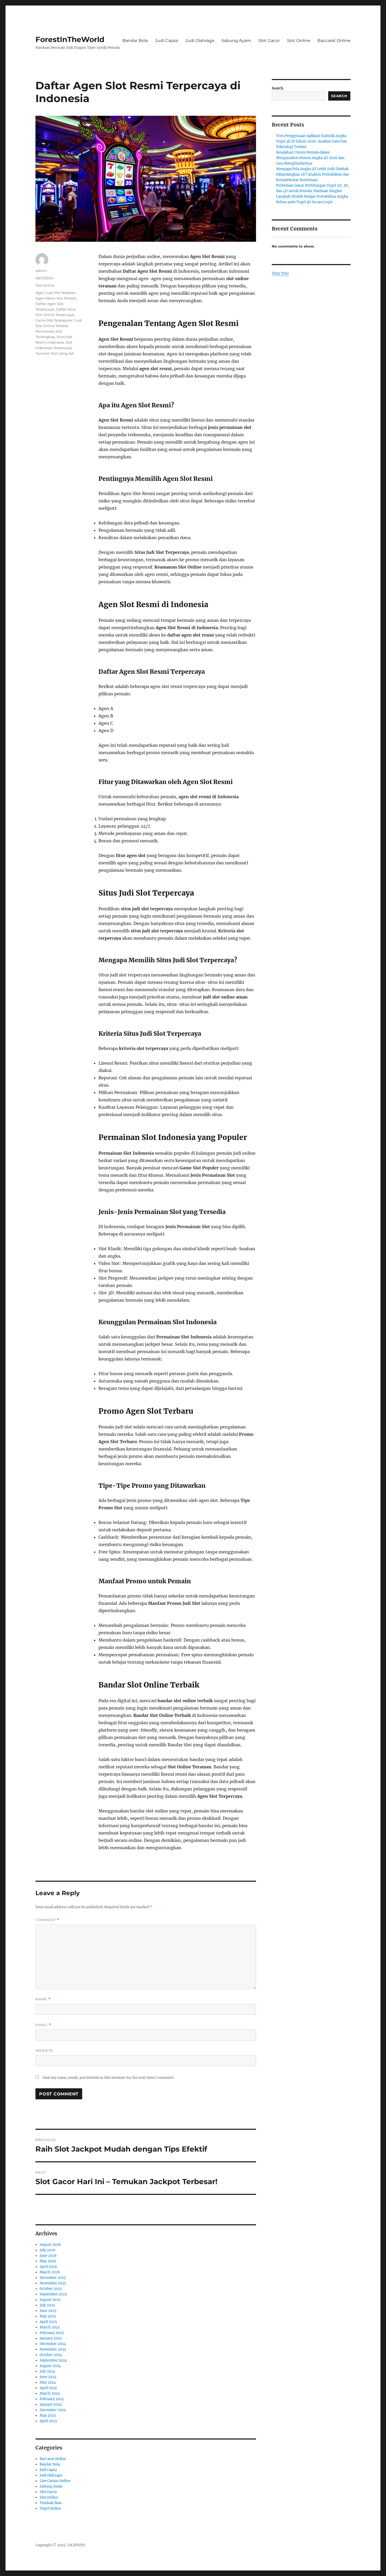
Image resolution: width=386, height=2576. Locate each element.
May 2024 (48, 2382)
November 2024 (53, 2349)
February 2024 (52, 2399)
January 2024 (51, 2404)
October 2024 (51, 2355)
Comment (47, 1920)
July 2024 (47, 2371)
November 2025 (53, 2283)
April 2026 (48, 2267)
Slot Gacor (269, 41)
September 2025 (53, 2294)
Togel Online (50, 2508)
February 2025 (52, 2333)
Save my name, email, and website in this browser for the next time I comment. (108, 2078)
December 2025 (53, 2278)
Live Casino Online (55, 2481)
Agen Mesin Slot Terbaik (56, 298)
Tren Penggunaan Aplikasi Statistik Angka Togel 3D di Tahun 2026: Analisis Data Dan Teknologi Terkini (312, 141)
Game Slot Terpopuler (54, 320)
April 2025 (48, 2322)
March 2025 (50, 2327)
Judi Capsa (167, 41)
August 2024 (50, 2366)
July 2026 (48, 2250)
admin (41, 271)
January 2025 (51, 2338)
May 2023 (48, 2415)
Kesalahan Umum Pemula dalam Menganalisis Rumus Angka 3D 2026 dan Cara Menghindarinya (310, 158)
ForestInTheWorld (70, 39)
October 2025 (51, 2289)
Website (44, 2051)
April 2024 (48, 2388)
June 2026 (48, 2256)
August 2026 (50, 2245)
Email (43, 2025)
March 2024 (50, 2393)
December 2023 (53, 2410)
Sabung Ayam (236, 41)
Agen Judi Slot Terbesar (56, 293)
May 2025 (48, 2316)
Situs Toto (280, 273)
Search (278, 88)
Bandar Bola (135, 41)
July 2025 (47, 2305)
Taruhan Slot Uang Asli (55, 353)
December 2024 (53, 2344)
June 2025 (48, 2311)
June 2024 (48, 2377)
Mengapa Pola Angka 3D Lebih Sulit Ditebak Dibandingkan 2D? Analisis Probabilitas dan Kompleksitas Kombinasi (312, 174)
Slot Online (299, 41)
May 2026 (48, 2261)
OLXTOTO (77, 2545)
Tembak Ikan (51, 2503)
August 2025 (50, 2300)
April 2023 (48, 2421)
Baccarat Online (334, 41)
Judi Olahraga (200, 41)
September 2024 (53, 2360)
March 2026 (50, 2272)
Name (43, 1999)
